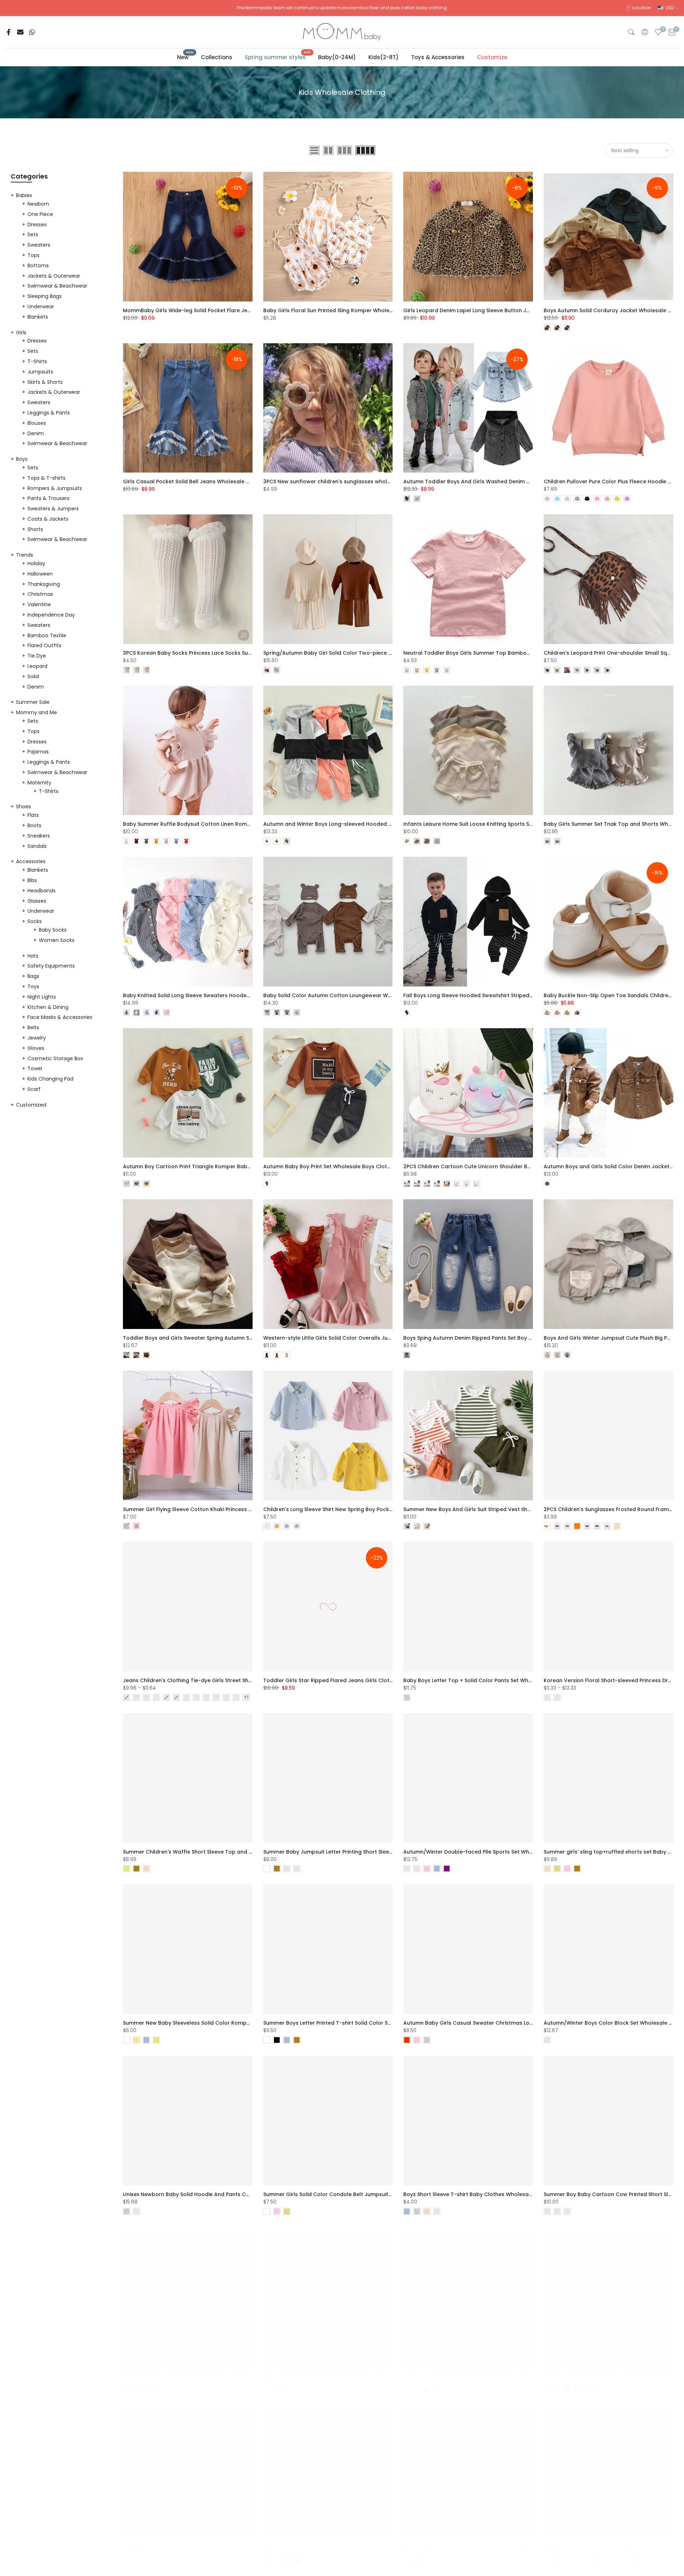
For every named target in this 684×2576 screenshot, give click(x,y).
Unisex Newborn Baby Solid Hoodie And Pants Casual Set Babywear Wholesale (225, 2194)
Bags (33, 976)
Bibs (32, 880)
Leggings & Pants (49, 413)
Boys (22, 459)
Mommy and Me (37, 712)
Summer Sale (33, 702)
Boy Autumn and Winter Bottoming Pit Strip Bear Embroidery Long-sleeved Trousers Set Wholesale (391, 2537)
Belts (33, 1027)
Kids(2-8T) (384, 57)
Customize (492, 57)
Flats (33, 815)
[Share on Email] (20, 32)
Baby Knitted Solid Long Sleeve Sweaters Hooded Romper (198, 995)
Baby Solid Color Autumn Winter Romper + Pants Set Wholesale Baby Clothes (223, 2365)
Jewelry (37, 1038)
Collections (217, 57)
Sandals (37, 846)
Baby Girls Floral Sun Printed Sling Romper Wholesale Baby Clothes (350, 310)
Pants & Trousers (48, 498)
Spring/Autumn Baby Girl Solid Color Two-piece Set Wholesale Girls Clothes (362, 653)
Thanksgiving (44, 584)
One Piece (40, 214)
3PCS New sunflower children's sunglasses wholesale (332, 481)
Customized (31, 1105)
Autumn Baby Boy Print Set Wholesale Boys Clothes (330, 1166)
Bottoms (38, 266)
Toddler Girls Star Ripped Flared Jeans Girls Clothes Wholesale (345, 1680)
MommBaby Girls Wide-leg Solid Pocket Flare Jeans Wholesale (204, 310)
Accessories (31, 861)
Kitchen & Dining (48, 1007)
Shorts (35, 529)
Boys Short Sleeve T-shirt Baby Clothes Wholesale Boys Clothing (487, 2194)
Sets (33, 235)
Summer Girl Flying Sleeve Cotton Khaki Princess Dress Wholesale (207, 1509)
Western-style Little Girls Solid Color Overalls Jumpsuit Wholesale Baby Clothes (367, 1338)
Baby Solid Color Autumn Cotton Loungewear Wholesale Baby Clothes (355, 995)
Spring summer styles (278, 57)
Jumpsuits (40, 372)
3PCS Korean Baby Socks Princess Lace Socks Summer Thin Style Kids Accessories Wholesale (243, 653)
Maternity (39, 783)
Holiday (36, 563)
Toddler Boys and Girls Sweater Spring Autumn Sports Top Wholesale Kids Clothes (230, 1338)
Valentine (39, 604)
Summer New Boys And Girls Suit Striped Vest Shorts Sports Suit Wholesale (500, 1509)
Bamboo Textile (47, 635)
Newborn (38, 204)
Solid (33, 676)
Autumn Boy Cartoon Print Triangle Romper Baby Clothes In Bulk (206, 1166)
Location (642, 8)
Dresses (37, 225)
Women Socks (57, 940)
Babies (24, 195)
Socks (35, 921)
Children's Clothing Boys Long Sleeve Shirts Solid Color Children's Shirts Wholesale (509, 2365)
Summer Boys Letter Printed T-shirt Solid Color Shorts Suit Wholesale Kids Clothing (370, 2023)
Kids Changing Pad (50, 1079)
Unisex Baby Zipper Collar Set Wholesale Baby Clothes (193, 2537)
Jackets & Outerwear (54, 276)
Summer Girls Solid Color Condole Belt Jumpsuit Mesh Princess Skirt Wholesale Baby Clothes (384, 2194)
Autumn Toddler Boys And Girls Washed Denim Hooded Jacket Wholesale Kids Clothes (516, 481)
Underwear (41, 306)
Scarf (34, 1089)
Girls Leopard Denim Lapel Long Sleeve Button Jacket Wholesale (487, 310)
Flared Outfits (44, 645)
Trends (25, 555)
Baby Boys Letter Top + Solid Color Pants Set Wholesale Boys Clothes (493, 1680)
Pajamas (38, 752)
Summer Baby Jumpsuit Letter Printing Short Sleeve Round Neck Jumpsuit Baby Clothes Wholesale (391, 1852)
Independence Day (51, 615)
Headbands (42, 891)
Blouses (37, 423)
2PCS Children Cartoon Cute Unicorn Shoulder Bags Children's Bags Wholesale (506, 1166)
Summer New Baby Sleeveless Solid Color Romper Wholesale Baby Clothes (220, 2023)
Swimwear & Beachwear (57, 286)
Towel (35, 1068)
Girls (21, 333)
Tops (33, 255)
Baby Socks (53, 930)
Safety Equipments (51, 966)
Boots (34, 825)
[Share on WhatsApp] (32, 32)
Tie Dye (37, 656)
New (185, 57)
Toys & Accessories (438, 57)
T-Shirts (37, 361)
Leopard (37, 666)
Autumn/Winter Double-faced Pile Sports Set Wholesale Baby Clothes (494, 1852)
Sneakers (39, 836)
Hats (33, 956)
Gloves (36, 1048)
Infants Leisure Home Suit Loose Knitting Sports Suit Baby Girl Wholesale (496, 824)
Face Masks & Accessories (60, 1017)
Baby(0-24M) (337, 57)
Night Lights (42, 997)
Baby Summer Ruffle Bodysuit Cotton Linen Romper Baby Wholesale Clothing (223, 824)
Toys (33, 986)
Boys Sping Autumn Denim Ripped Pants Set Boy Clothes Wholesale (490, 1338)
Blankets (38, 317)
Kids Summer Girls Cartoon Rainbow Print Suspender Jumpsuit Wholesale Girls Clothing (377, 2365)
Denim (36, 433)
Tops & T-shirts (46, 478)
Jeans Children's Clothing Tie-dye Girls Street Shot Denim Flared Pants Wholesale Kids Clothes (245, 1680)
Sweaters (39, 245)
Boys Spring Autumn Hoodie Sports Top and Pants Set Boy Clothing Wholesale (505, 2537)
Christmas (40, 594)
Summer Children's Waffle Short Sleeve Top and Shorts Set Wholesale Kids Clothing (231, 1852)
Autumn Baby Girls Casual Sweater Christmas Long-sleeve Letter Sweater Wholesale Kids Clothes (530, 2023)
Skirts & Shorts (45, 382)
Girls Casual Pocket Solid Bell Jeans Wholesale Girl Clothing (201, 481)
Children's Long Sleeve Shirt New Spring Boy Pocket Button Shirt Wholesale (359, 1509)
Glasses (37, 901)
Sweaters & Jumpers (53, 509)
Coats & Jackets (48, 519)
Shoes (24, 807)
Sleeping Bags (45, 296)
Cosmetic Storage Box (55, 1058)
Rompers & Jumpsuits (55, 488)
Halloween (40, 574)
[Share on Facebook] (9, 32)
